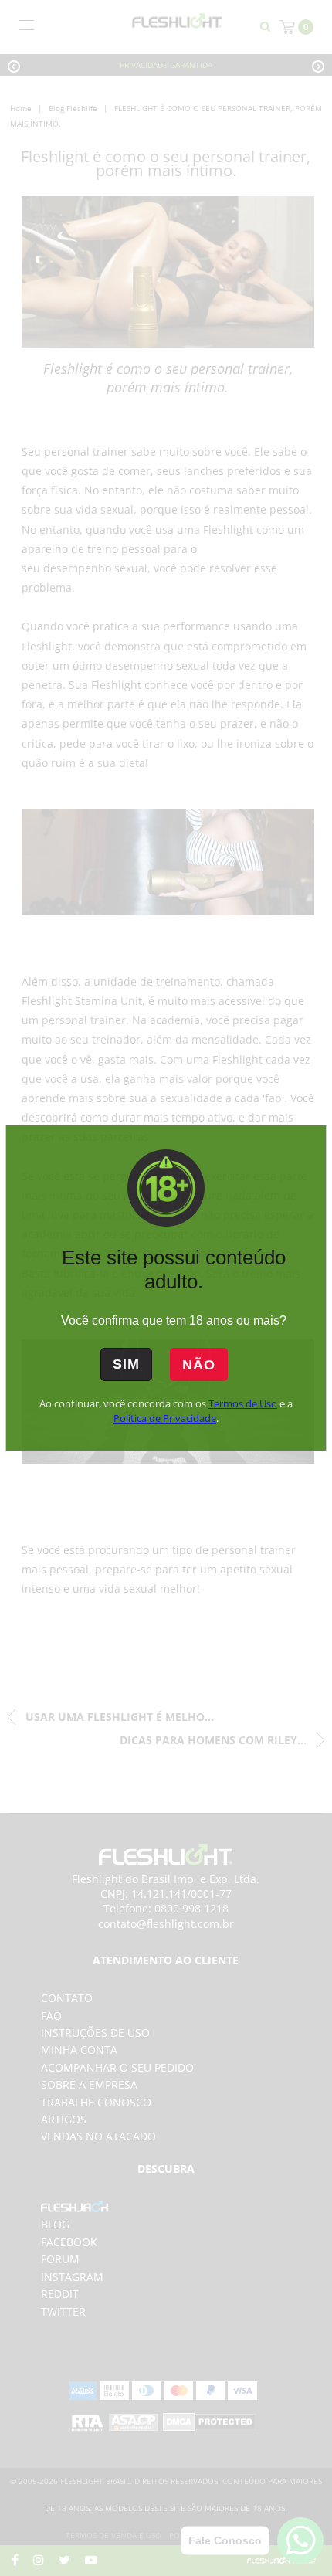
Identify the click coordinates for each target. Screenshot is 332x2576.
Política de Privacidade (165, 1418)
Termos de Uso (243, 1403)
